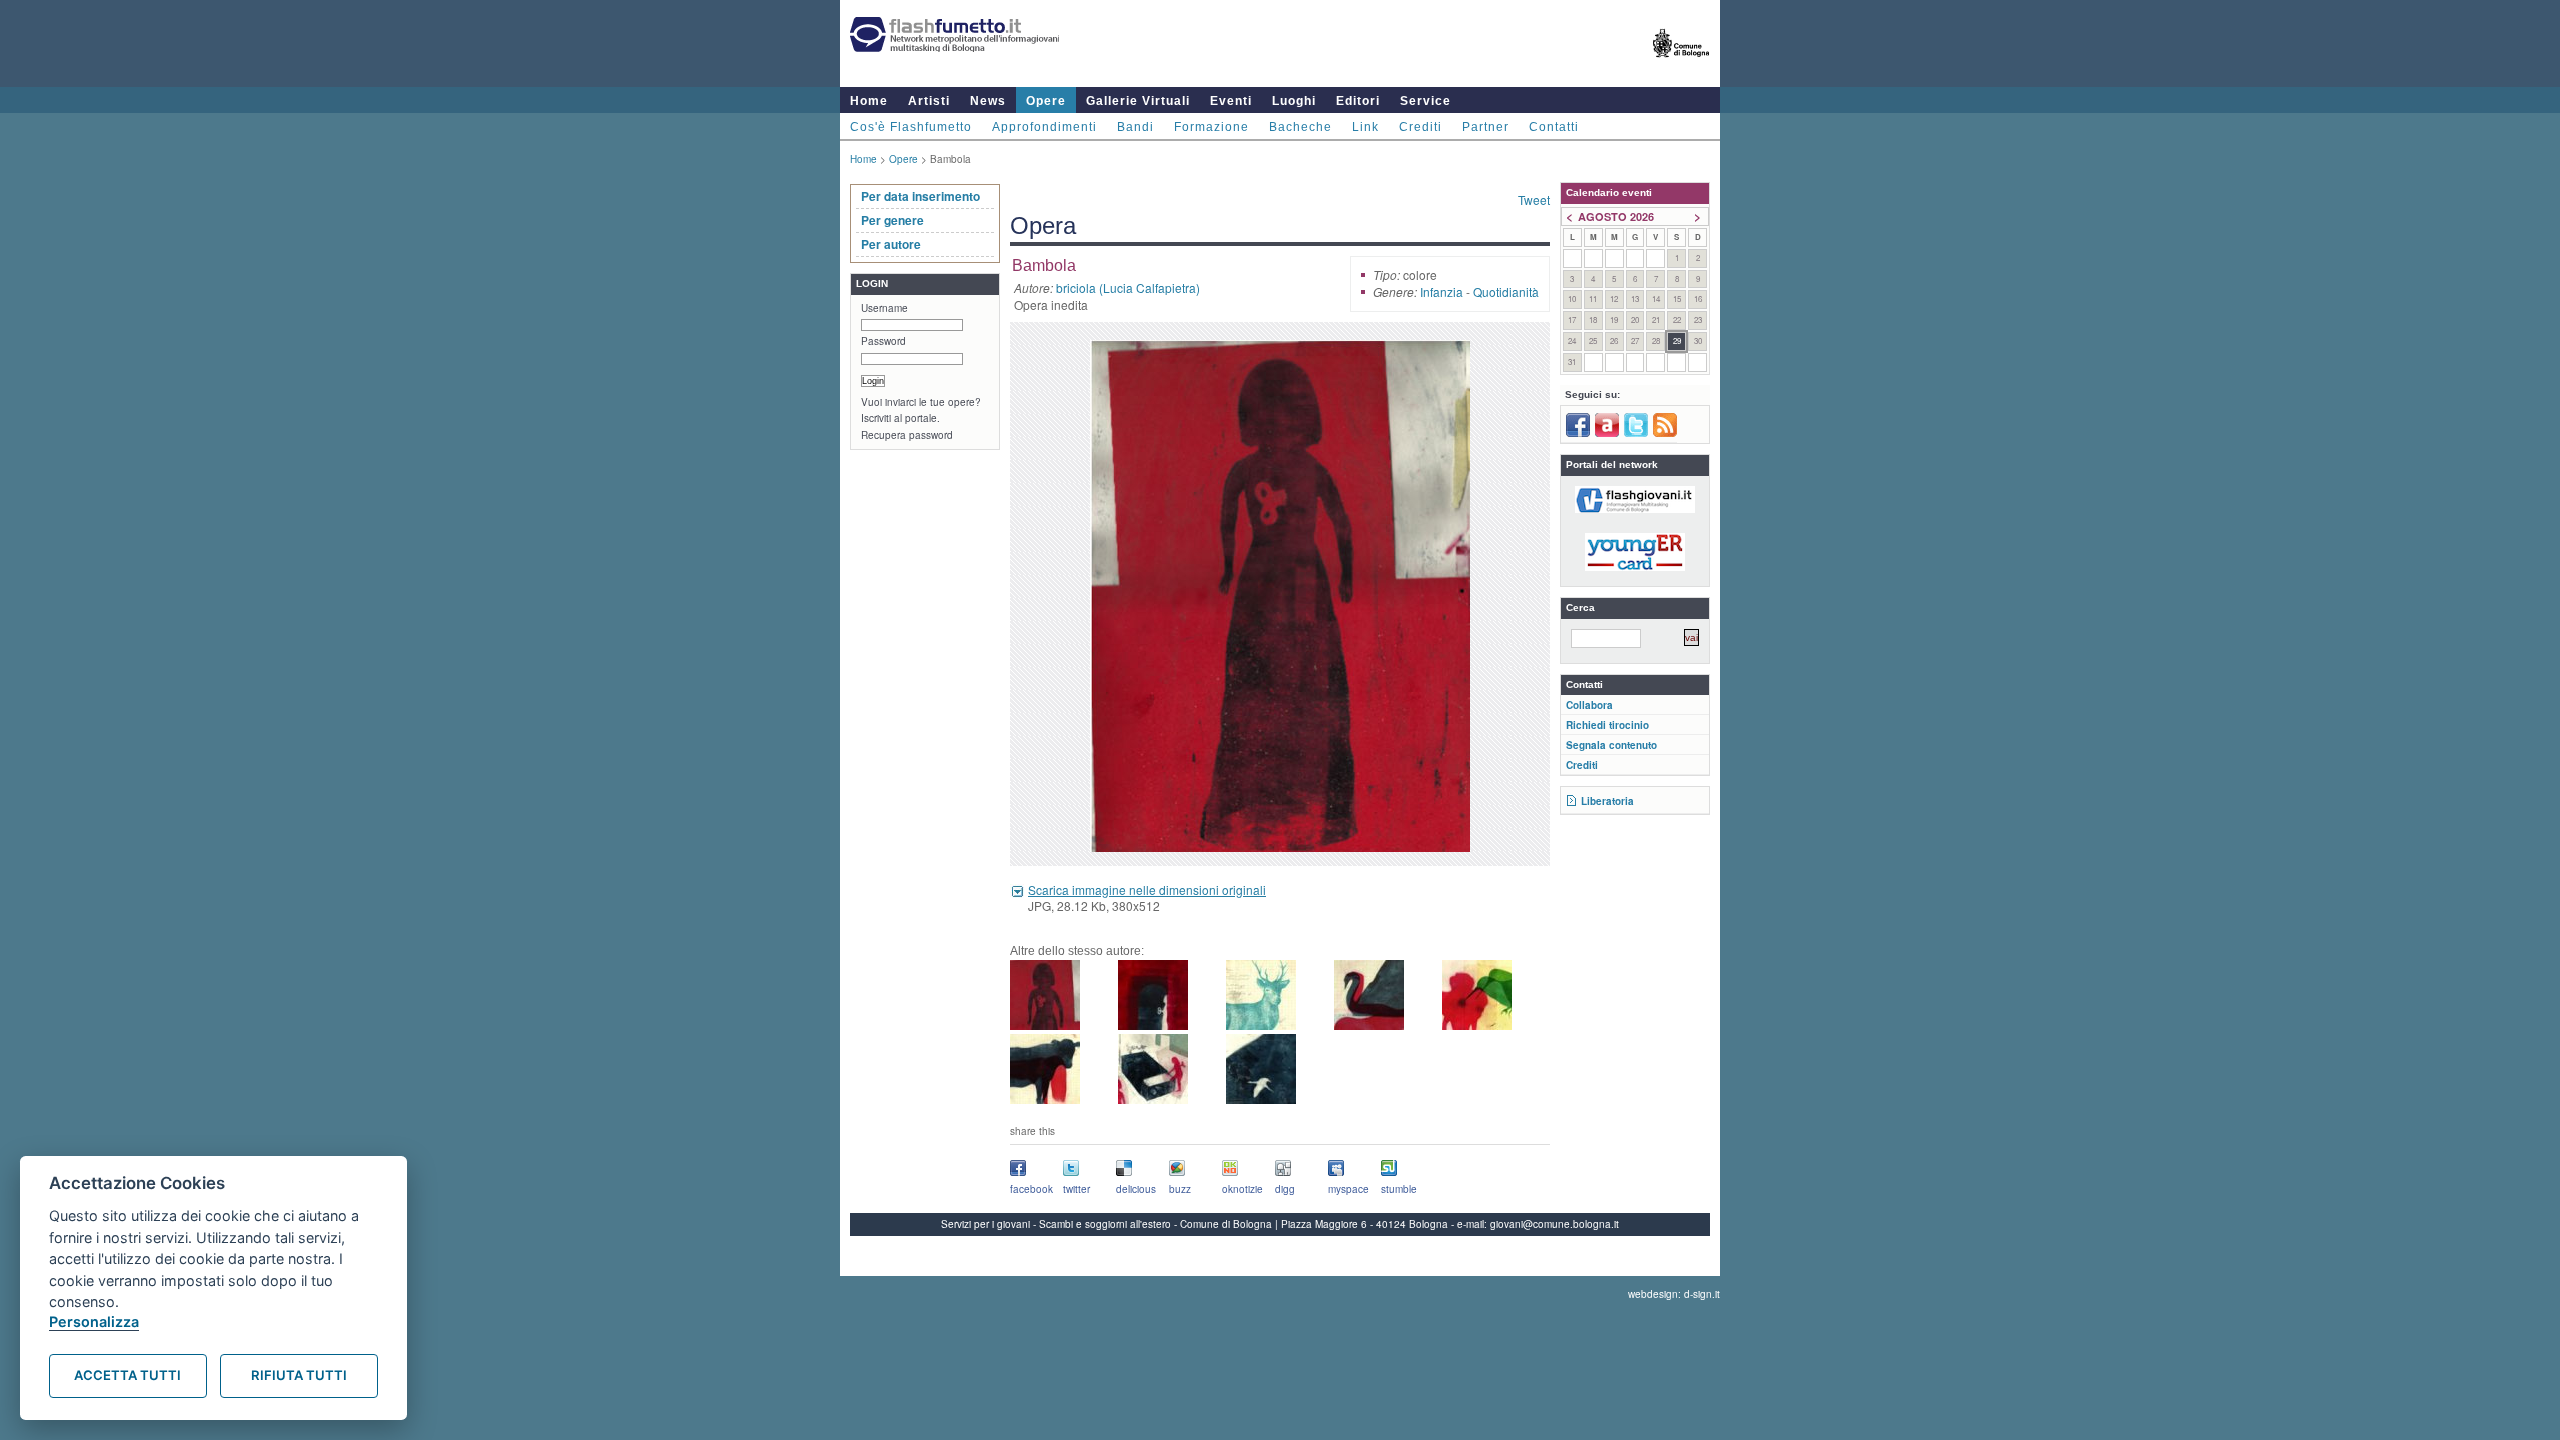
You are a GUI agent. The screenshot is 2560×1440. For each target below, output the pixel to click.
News (988, 101)
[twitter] (1636, 433)
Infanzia (1441, 291)
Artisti (929, 101)
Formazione (1211, 127)
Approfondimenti (1044, 127)
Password (883, 341)
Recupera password (907, 435)
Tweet (1534, 199)
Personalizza (94, 1321)
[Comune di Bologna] (1681, 65)
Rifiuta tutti (299, 1375)
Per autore (891, 244)
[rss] (1665, 433)
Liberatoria (1607, 801)
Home (869, 101)
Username (884, 308)
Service (1425, 101)
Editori (1358, 101)
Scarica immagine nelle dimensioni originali (1147, 889)
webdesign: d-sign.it (1674, 1294)
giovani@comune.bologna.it (1554, 1224)
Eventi (1231, 101)
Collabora (1589, 705)
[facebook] (1578, 433)
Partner (1485, 127)
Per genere (892, 220)
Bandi (1135, 127)
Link (1365, 127)
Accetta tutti (127, 1375)
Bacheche (1300, 127)
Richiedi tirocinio (1607, 725)
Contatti (1554, 127)
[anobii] (1607, 433)
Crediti (1420, 127)
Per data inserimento (920, 196)
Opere (1046, 101)
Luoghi (1294, 101)
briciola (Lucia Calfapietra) (1128, 287)
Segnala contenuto (1611, 745)
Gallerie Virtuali (1138, 101)
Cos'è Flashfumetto (911, 127)
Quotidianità (1506, 291)
